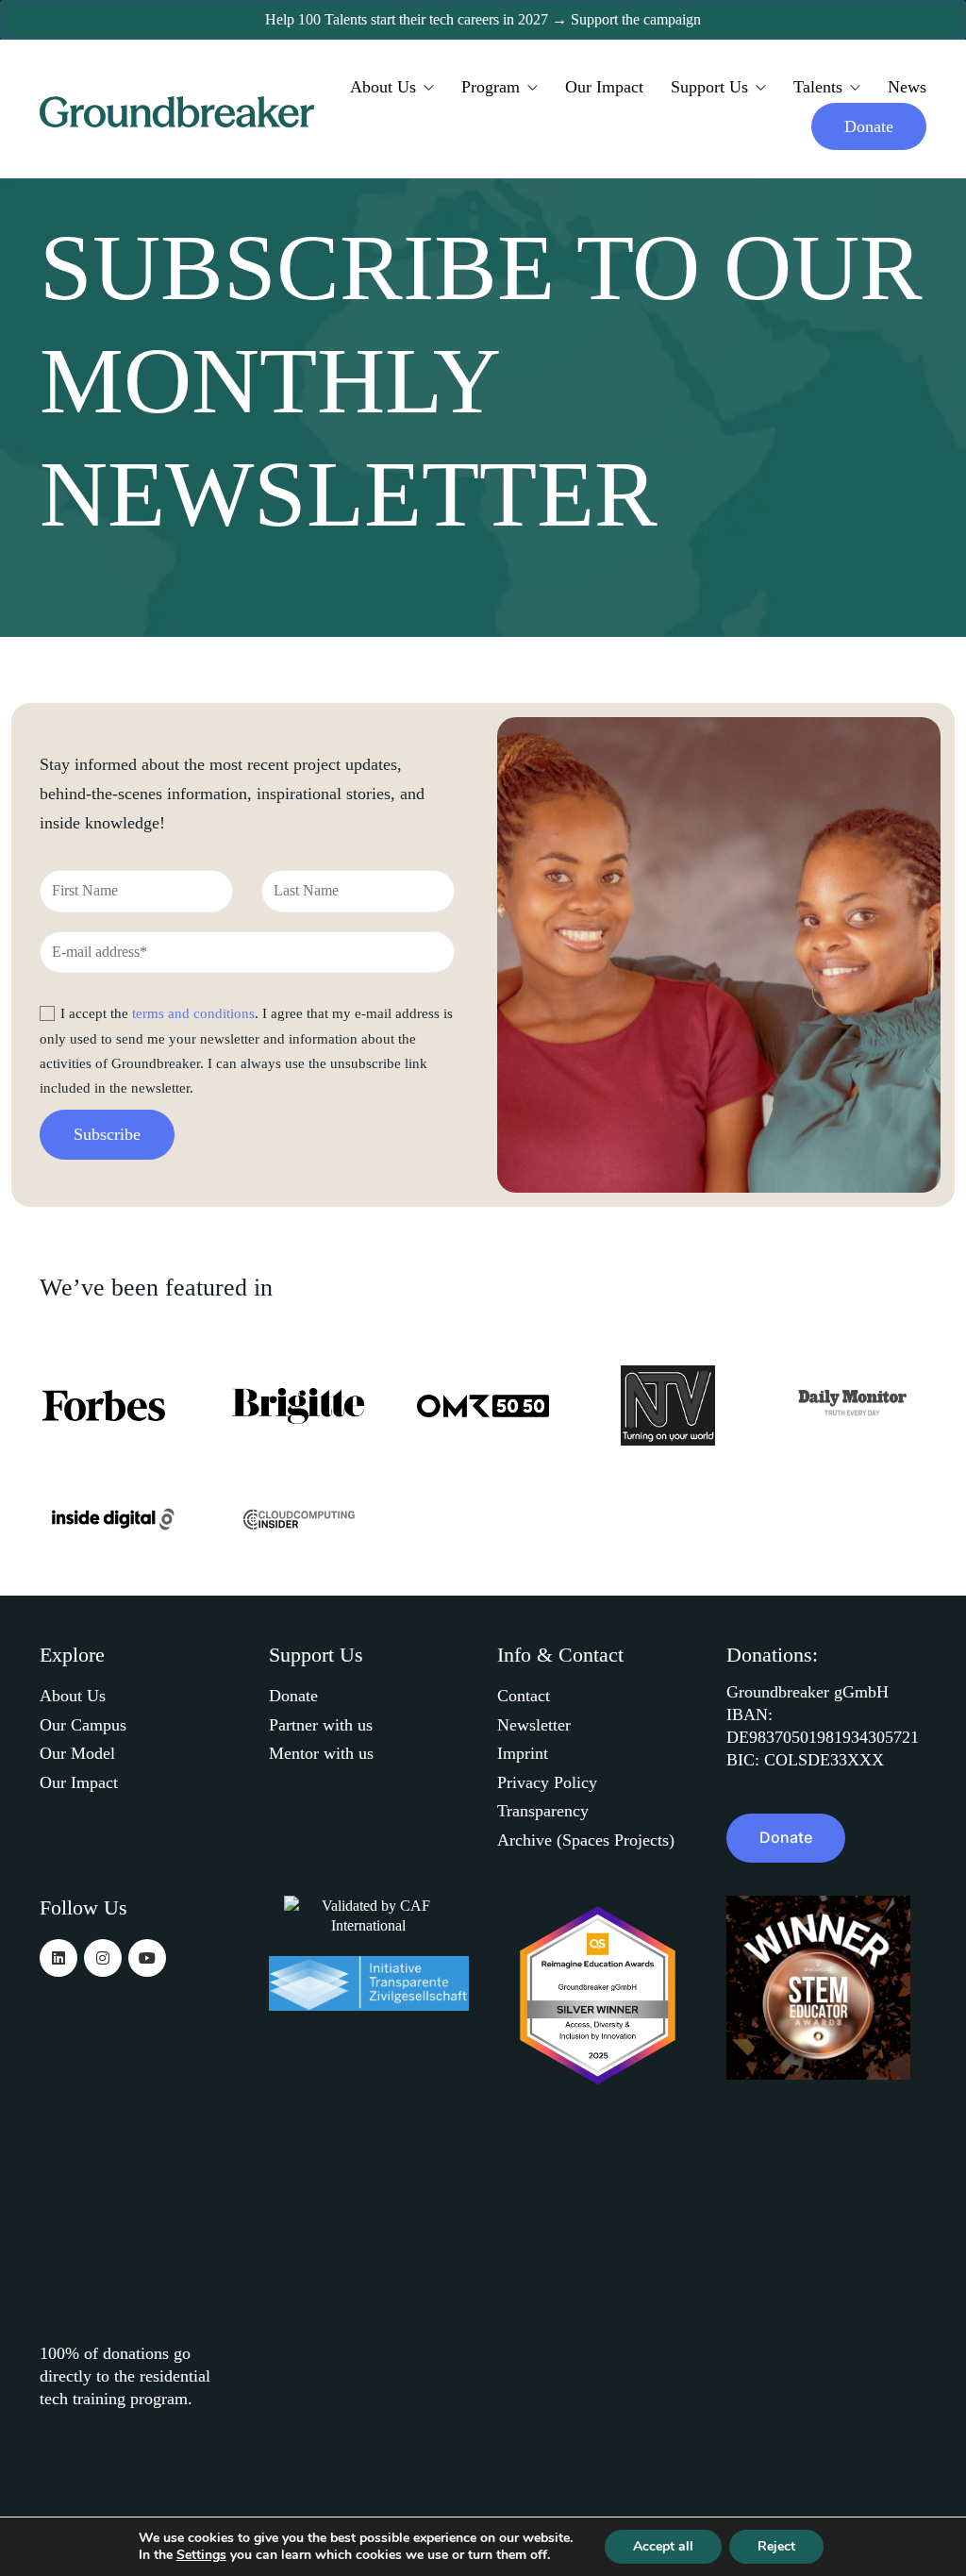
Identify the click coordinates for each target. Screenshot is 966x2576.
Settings (201, 2555)
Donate (293, 1696)
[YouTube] (147, 1958)
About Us (73, 1696)
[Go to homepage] (179, 112)
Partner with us (321, 1725)
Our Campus (83, 1725)
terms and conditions (193, 1013)
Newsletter (534, 1725)
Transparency (543, 1811)
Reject (776, 2546)
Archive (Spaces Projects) (586, 1840)
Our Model (77, 1753)
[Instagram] (103, 1958)
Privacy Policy (547, 1782)
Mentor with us (321, 1753)
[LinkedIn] (58, 1958)
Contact (524, 1696)
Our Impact (79, 1782)
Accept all (663, 2546)
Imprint (523, 1753)
